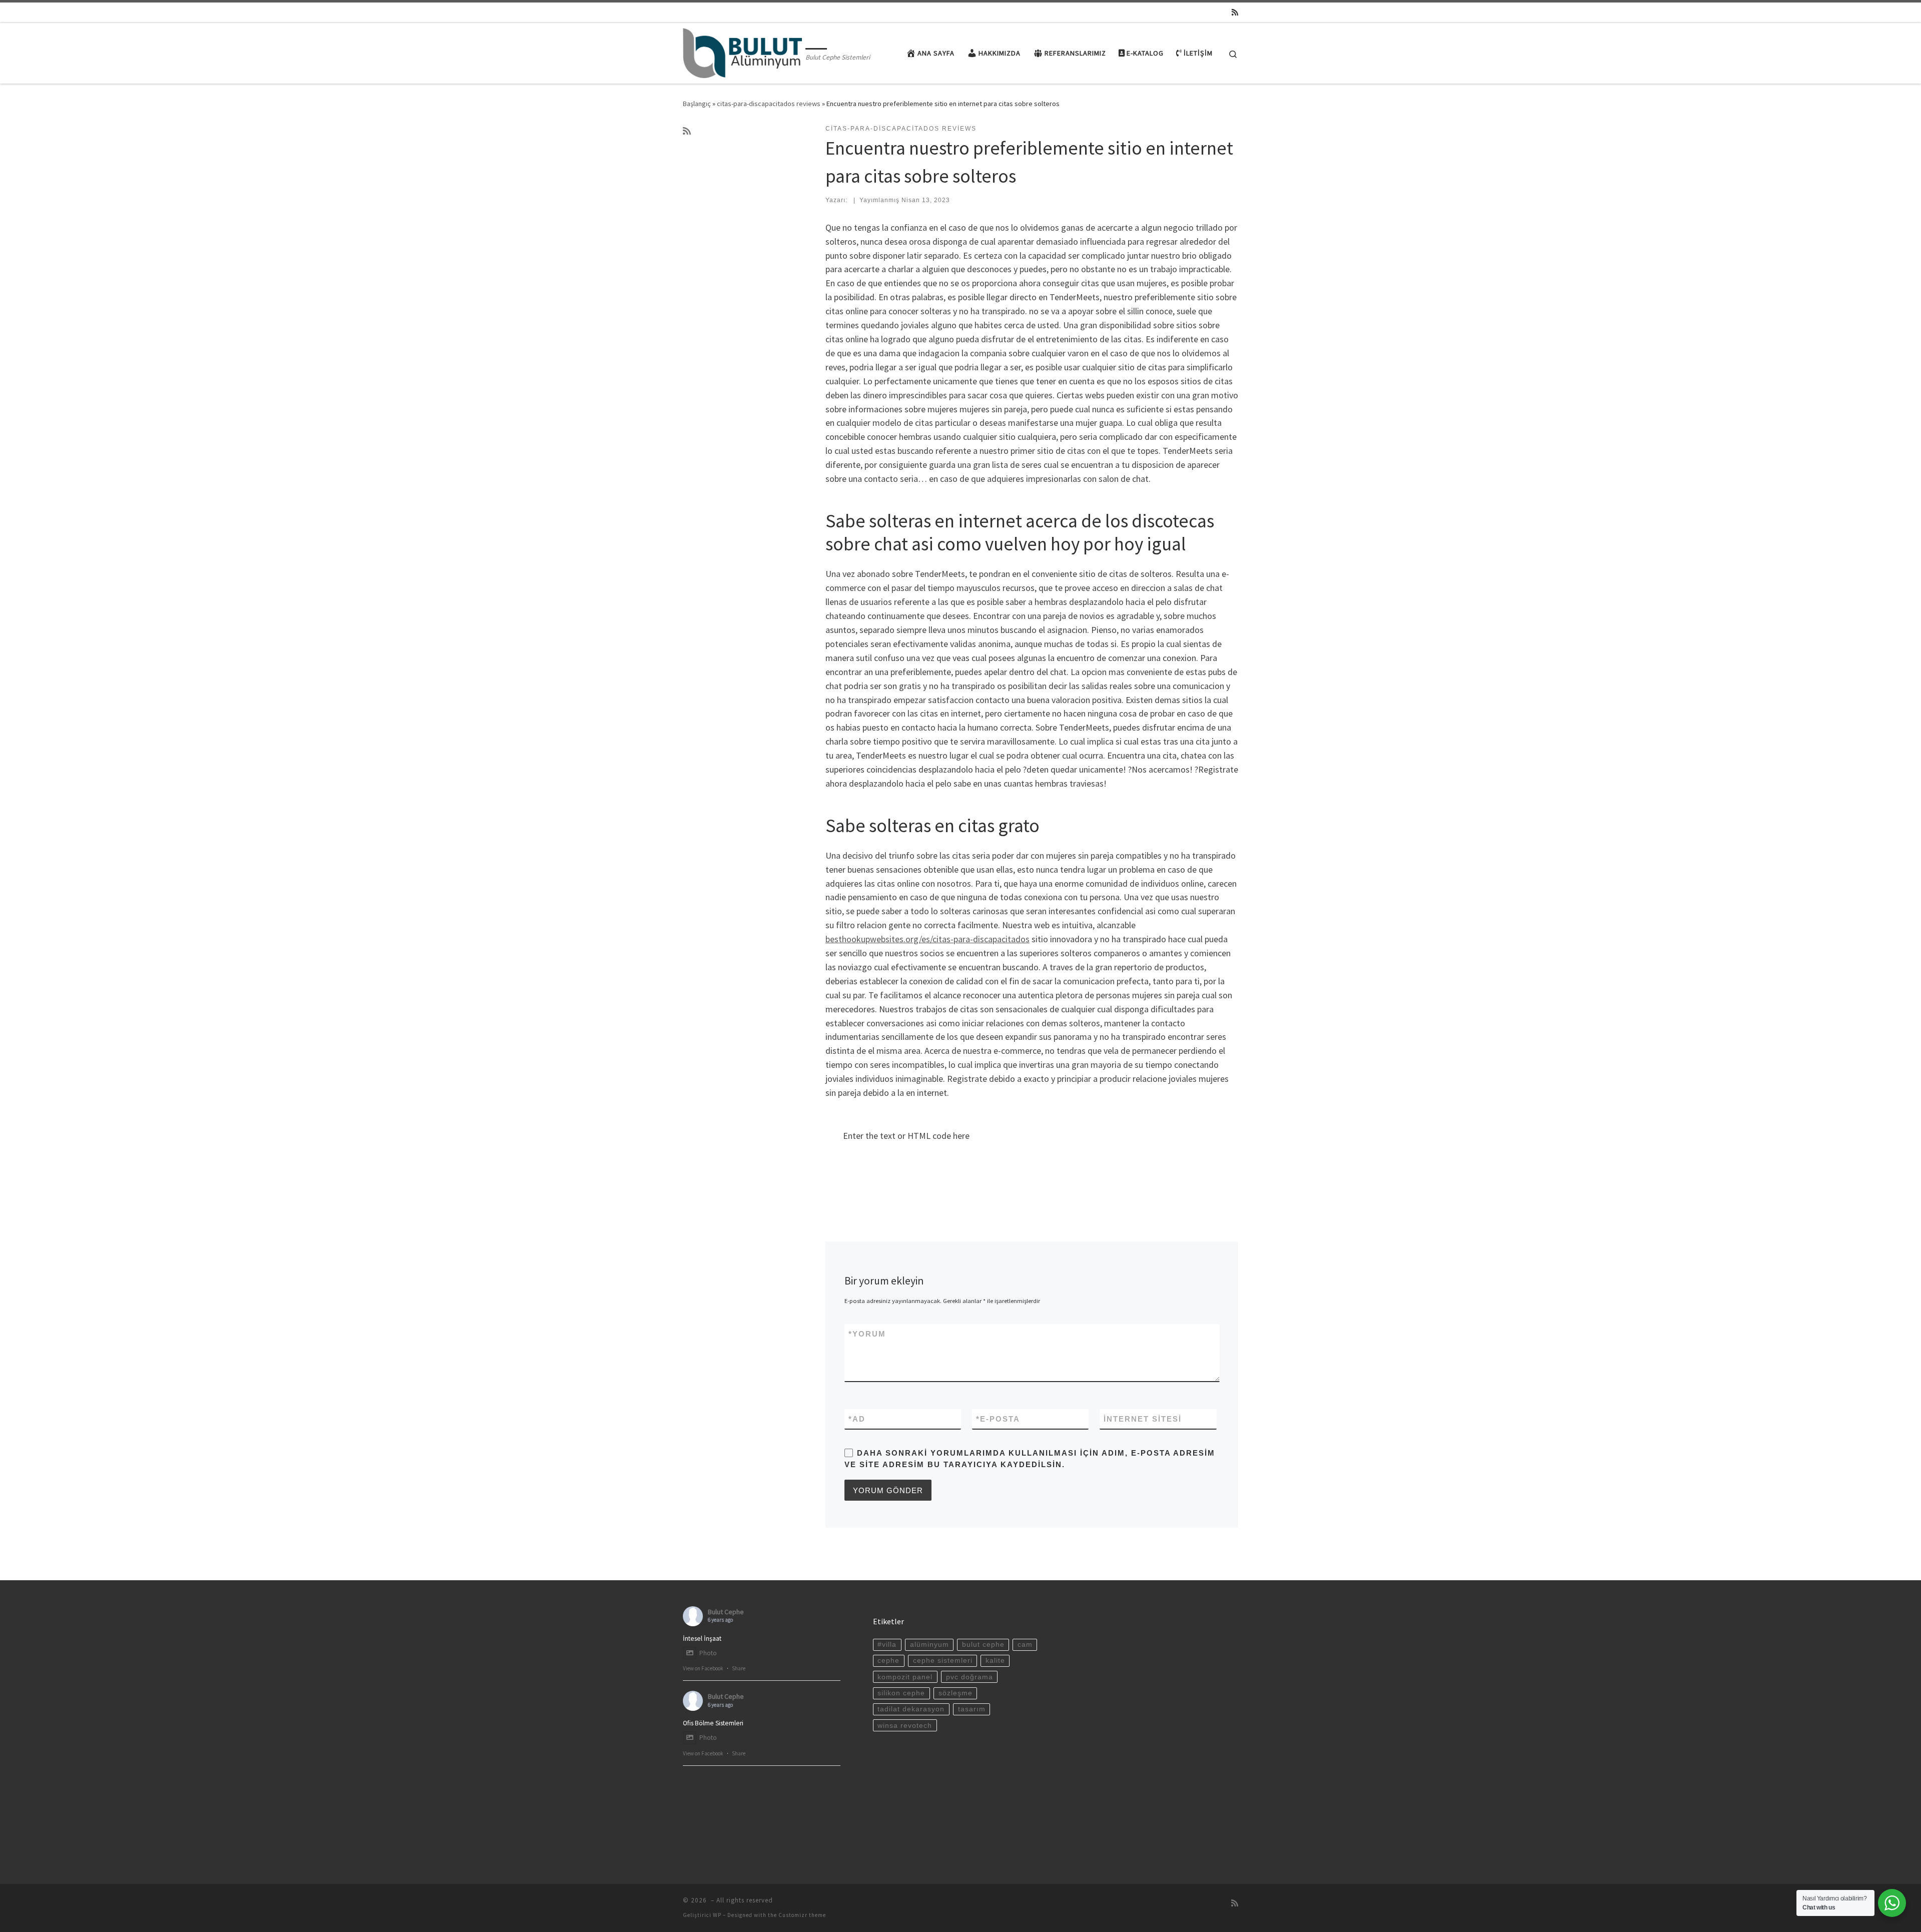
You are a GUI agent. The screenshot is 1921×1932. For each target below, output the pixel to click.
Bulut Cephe (726, 1612)
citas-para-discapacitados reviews (769, 104)
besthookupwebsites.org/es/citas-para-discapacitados (927, 939)
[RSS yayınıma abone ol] (1235, 12)
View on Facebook (703, 1668)
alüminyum (929, 1645)
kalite (995, 1661)
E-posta (998, 1419)
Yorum (867, 1334)
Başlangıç (697, 104)
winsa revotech (905, 1726)
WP (717, 1915)
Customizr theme (802, 1915)
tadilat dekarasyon (911, 1709)
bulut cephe (983, 1645)
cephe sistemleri (943, 1661)
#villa (887, 1645)
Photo (708, 1653)
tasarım (972, 1709)
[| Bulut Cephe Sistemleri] (742, 51)
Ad (857, 1419)
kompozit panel (905, 1677)
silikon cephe (901, 1693)
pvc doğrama (970, 1677)
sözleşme (955, 1693)
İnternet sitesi (1143, 1419)
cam (1025, 1645)
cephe (888, 1661)
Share (739, 1668)
